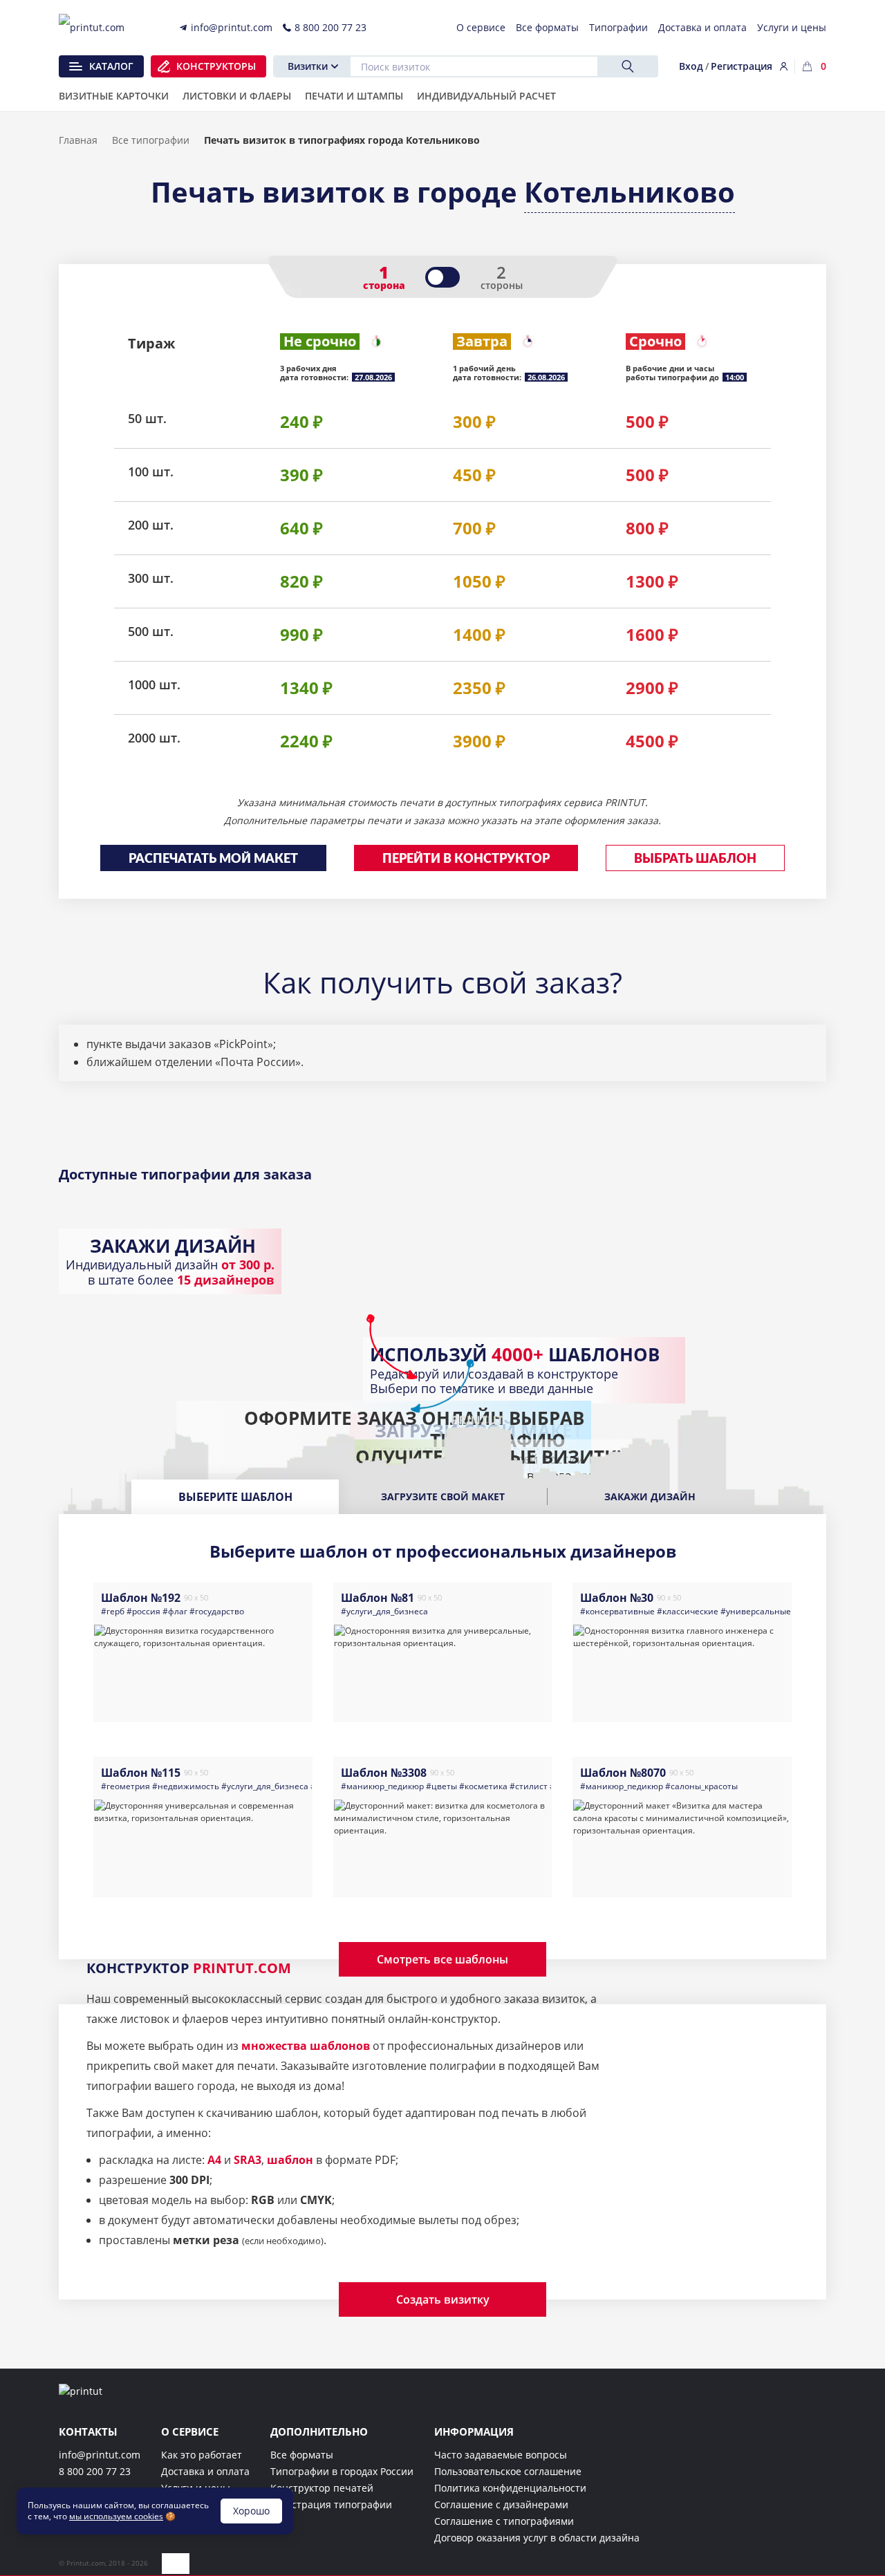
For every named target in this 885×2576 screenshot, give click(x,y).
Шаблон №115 (141, 1773)
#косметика (483, 1786)
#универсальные (756, 1611)
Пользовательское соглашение (508, 2471)
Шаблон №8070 (623, 1773)
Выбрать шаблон (695, 859)
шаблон (290, 2160)
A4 (214, 2160)
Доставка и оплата (205, 2471)
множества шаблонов (306, 2046)
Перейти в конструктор (466, 859)
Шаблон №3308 (384, 1773)
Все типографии (151, 140)
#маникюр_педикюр (382, 1786)
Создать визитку (443, 2299)
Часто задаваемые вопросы (501, 2455)
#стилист (529, 1786)
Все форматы (302, 2455)
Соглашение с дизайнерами (501, 2504)
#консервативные (617, 1611)
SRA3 (248, 2160)
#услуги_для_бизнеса (384, 1611)
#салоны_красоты (701, 1786)
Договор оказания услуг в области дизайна (537, 2538)
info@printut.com (100, 2455)
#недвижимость (186, 1786)
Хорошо (251, 2511)
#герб (113, 1611)
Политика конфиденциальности (510, 2488)
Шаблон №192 (141, 1598)
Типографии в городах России (342, 2471)
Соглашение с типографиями (504, 2521)
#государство (217, 1611)
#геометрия (125, 1786)
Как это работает (202, 2455)
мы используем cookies (116, 2516)
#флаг (175, 1611)
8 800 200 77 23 (95, 2471)
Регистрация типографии (331, 2504)
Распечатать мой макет (213, 859)
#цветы (441, 1786)
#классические (688, 1611)
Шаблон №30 (617, 1598)
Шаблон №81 (378, 1598)
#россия (143, 1611)
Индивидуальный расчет (486, 97)
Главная (78, 140)
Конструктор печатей (322, 2488)
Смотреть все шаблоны (442, 1959)
